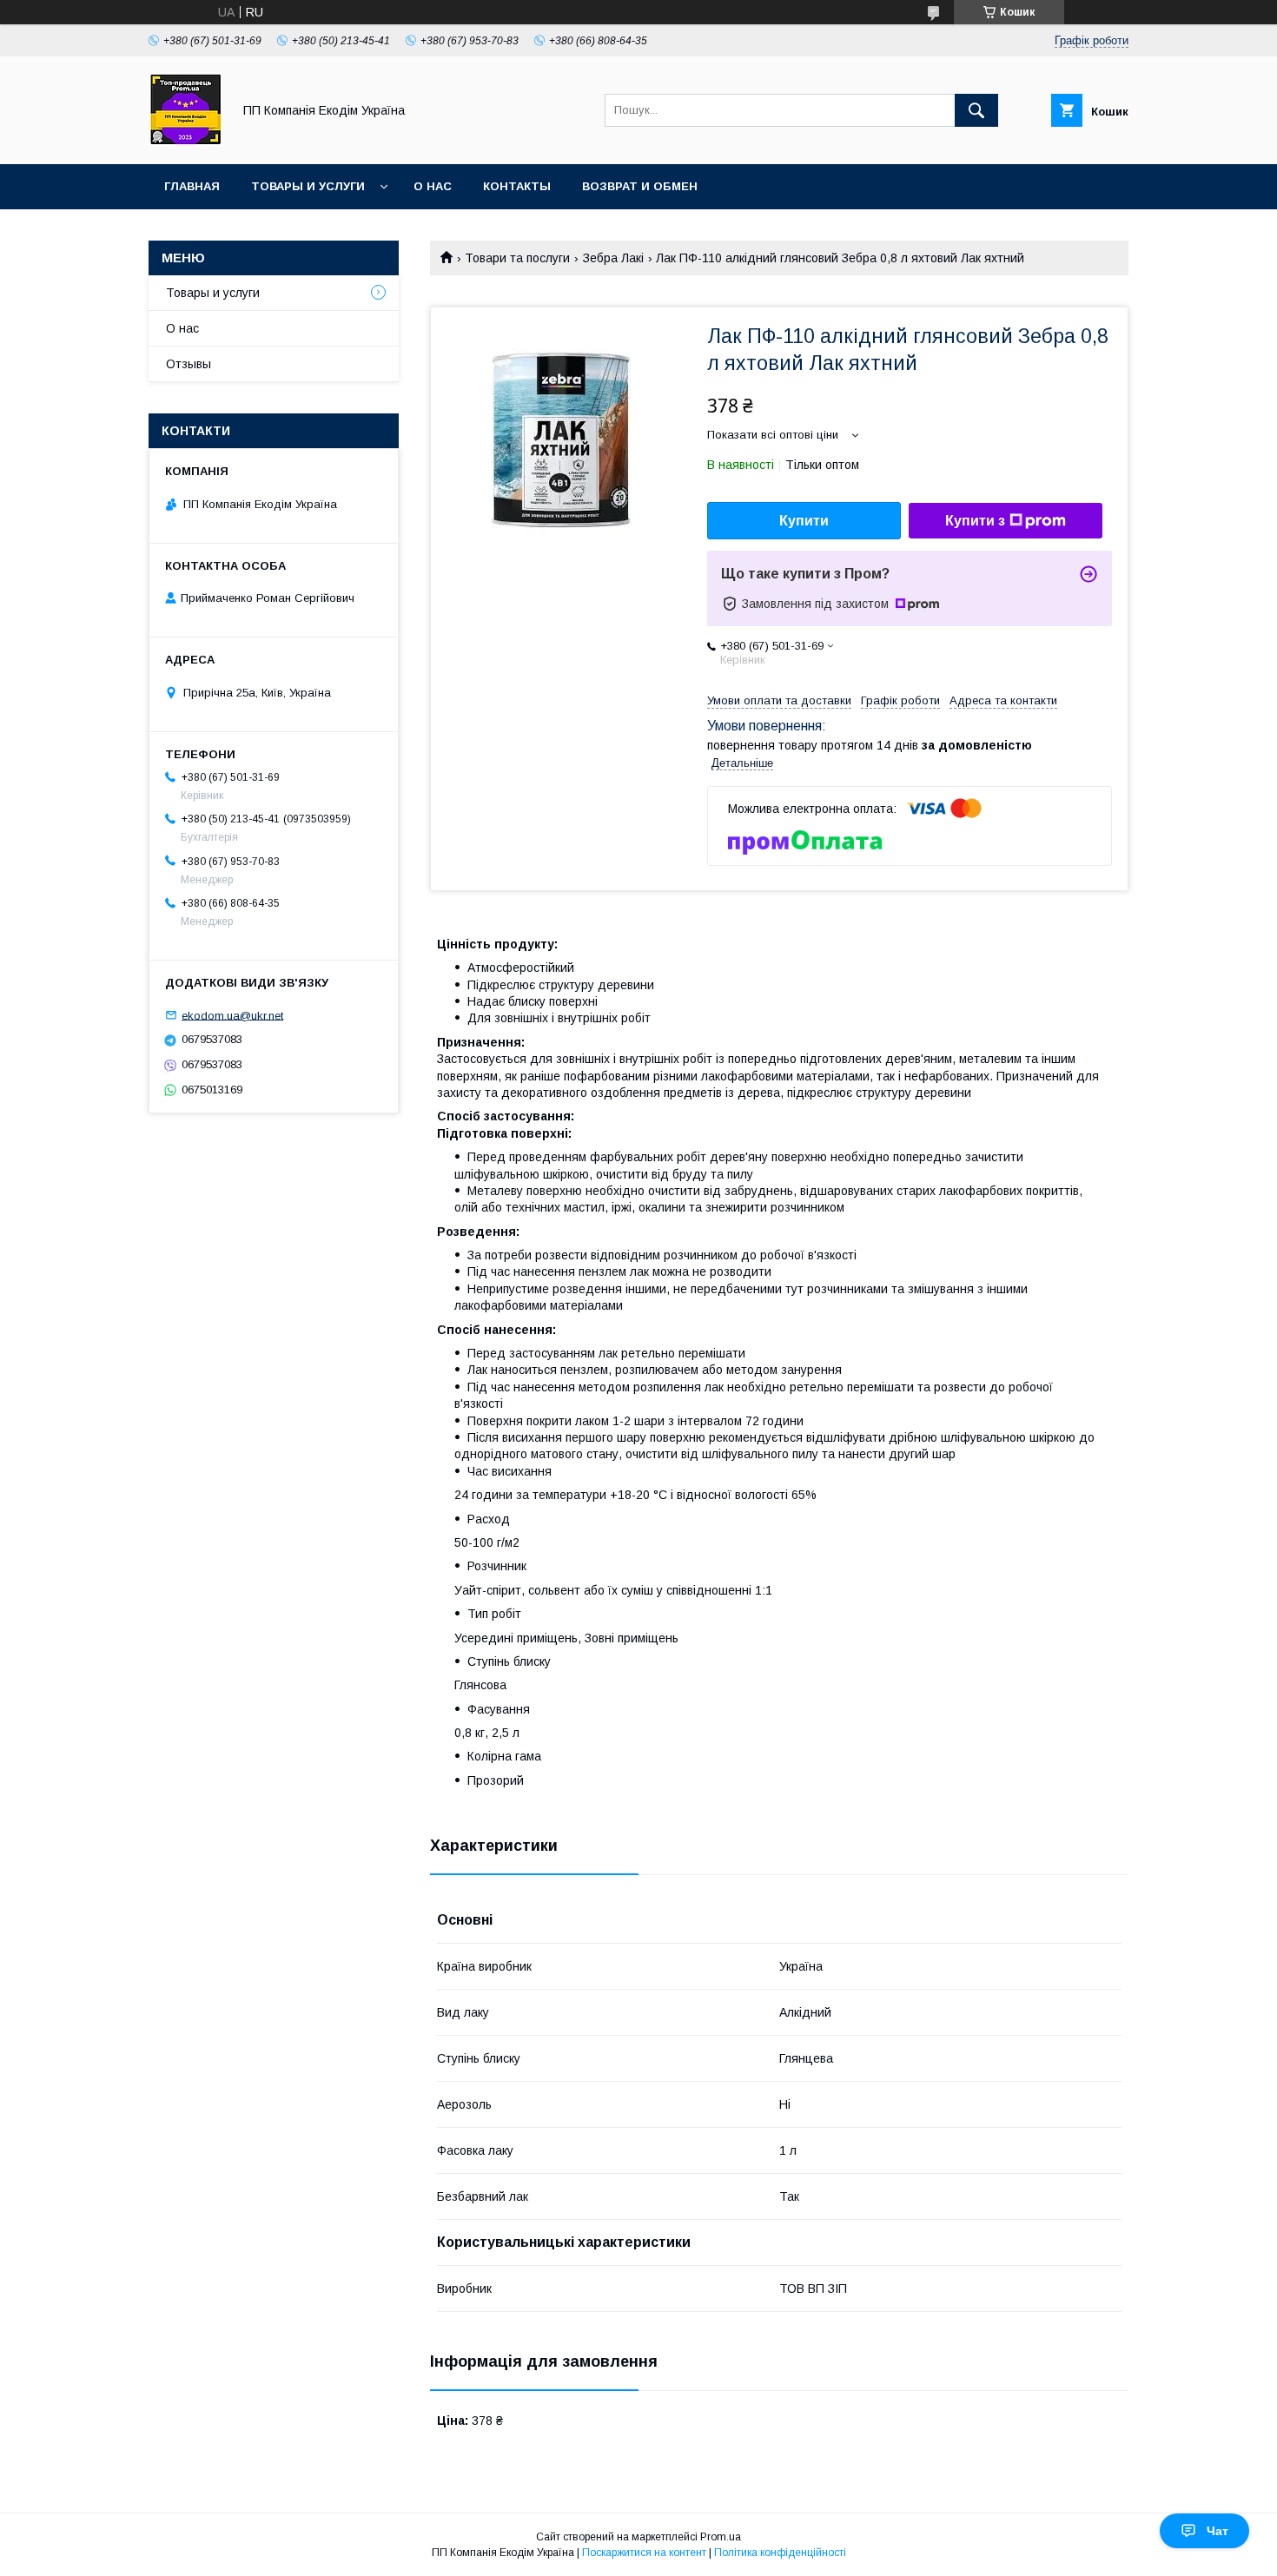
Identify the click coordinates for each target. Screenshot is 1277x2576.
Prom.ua (721, 2537)
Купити (804, 521)
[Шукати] (976, 110)
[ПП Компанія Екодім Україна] (185, 142)
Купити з (975, 521)
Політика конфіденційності (780, 2553)
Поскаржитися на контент (644, 2553)
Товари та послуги (517, 258)
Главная (192, 186)
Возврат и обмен (640, 186)
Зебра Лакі (613, 258)
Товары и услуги (308, 186)
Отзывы (189, 364)
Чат (1217, 2531)
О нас (433, 186)
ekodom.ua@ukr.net (232, 1015)
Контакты (517, 186)
